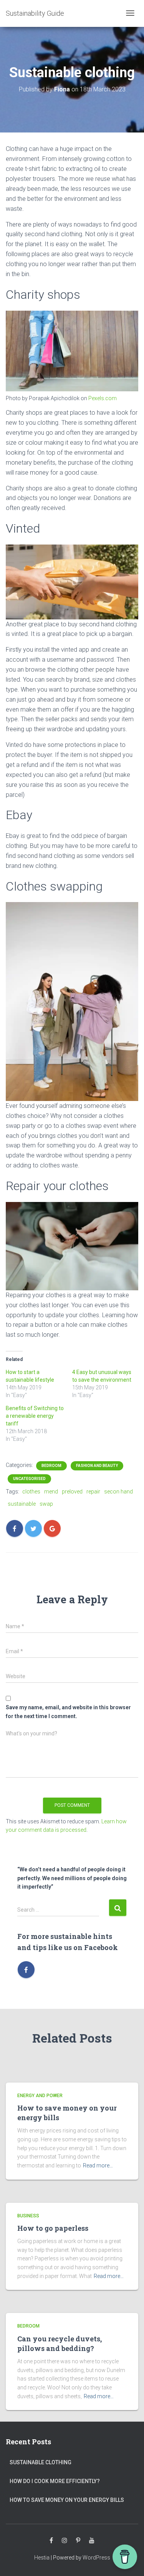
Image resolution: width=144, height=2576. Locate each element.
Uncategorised (29, 1479)
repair (93, 1492)
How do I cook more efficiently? (55, 2481)
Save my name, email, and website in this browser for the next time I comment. (68, 1712)
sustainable (22, 1504)
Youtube (92, 2541)
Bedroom (51, 1466)
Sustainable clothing (41, 2462)
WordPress (96, 2558)
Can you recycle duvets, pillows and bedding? (60, 2343)
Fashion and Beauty (97, 1466)
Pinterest (78, 2541)
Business (28, 2216)
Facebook (51, 2541)
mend (51, 1492)
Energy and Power (40, 2096)
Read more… (98, 2165)
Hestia (42, 2558)
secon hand (118, 1492)
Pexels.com (103, 398)
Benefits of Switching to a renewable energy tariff (35, 1416)
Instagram (65, 2541)
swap (46, 1504)
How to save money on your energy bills (67, 2500)
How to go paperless (53, 2228)
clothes (31, 1492)
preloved (72, 1492)
